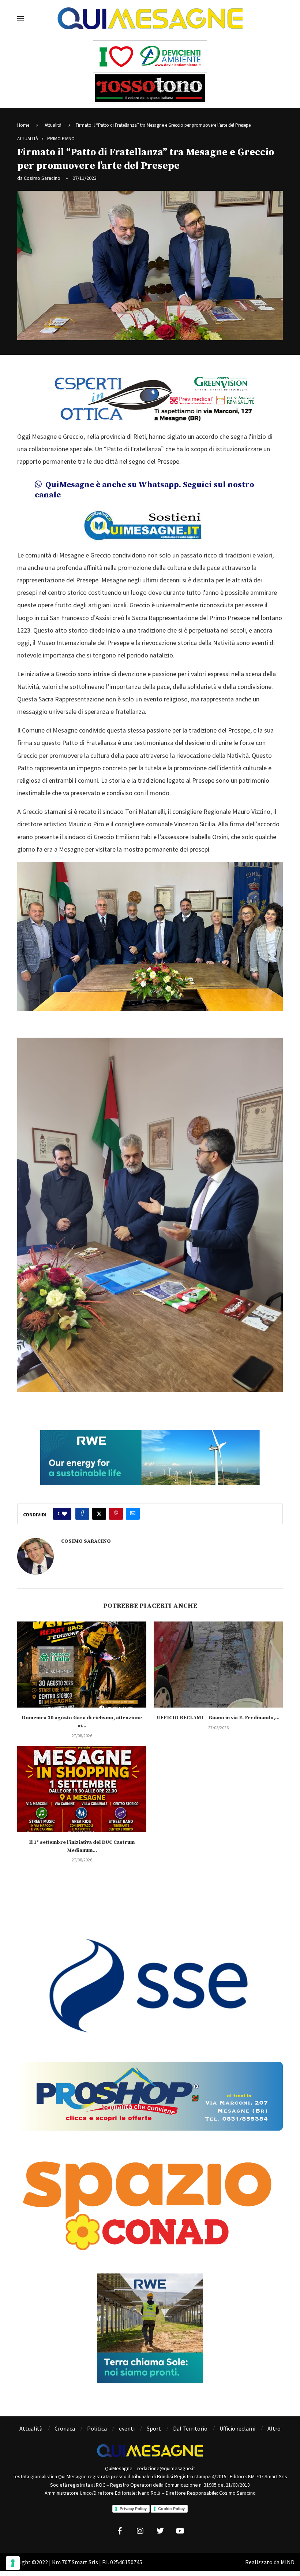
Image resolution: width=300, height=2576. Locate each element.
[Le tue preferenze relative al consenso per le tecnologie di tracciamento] (13, 2563)
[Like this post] (64, 1514)
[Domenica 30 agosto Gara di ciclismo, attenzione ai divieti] (82, 1665)
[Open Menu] (20, 18)
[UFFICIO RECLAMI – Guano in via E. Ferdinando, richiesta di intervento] (218, 1665)
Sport (154, 2428)
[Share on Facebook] (82, 1514)
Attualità (53, 125)
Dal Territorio (190, 2428)
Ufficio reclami (237, 2428)
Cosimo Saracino (42, 178)
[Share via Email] (133, 1514)
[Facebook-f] (120, 2531)
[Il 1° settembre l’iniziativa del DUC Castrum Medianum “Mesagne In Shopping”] (82, 1789)
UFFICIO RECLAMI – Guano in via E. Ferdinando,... (218, 1718)
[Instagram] (140, 2531)
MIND (288, 2562)
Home (23, 125)
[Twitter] (160, 2531)
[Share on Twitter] (99, 1514)
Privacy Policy (133, 2509)
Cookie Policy (171, 2509)
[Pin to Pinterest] (116, 1514)
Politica (97, 2428)
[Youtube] (180, 2531)
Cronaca (65, 2428)
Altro (274, 2428)
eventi (127, 2428)
